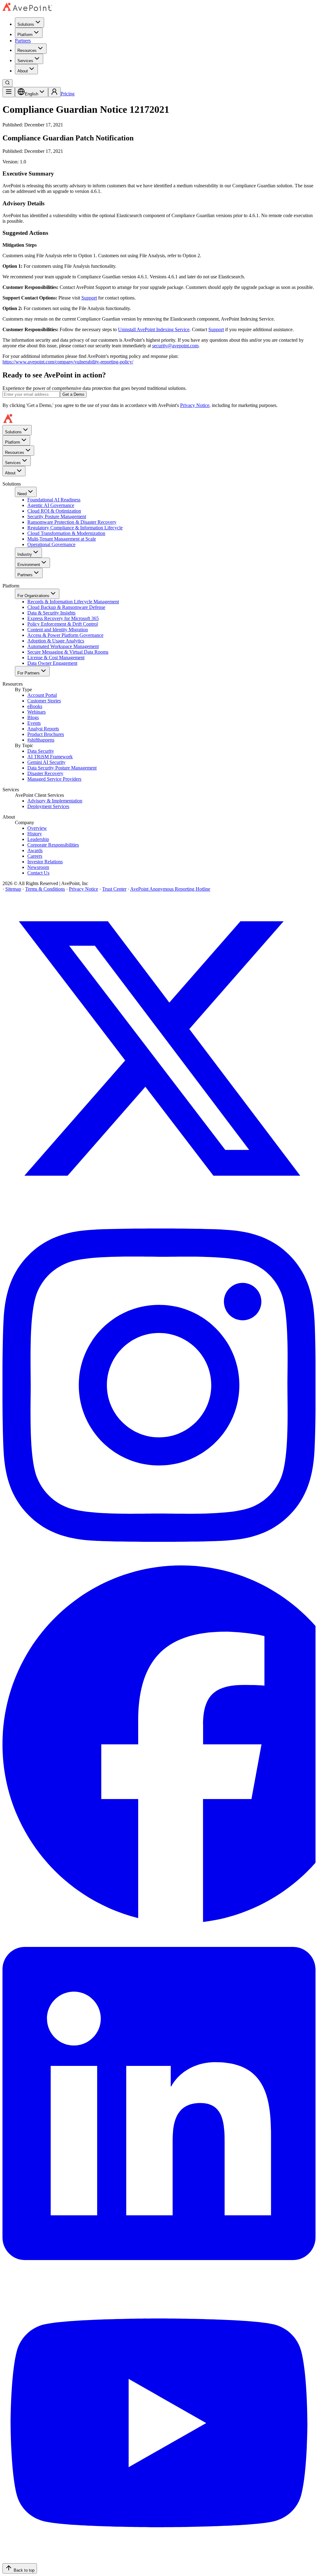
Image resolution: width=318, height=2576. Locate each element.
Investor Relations (45, 862)
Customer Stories (44, 701)
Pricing (68, 94)
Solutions (26, 24)
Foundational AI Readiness (54, 500)
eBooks (35, 706)
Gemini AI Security (46, 762)
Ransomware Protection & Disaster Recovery (72, 522)
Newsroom (38, 867)
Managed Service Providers (54, 779)
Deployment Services (48, 806)
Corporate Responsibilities (53, 845)
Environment (29, 565)
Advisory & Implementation (55, 801)
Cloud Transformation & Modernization (66, 533)
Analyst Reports (43, 729)
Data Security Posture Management (62, 768)
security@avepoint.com (175, 346)
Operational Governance (51, 544)
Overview (37, 828)
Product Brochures (46, 734)
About (23, 71)
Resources (27, 50)
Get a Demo (73, 394)
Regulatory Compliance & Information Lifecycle (75, 528)
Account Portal (42, 695)
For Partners (29, 673)
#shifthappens (41, 740)
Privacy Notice (195, 405)
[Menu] (9, 92)
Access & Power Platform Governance (65, 635)
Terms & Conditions (45, 889)
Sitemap (13, 889)
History (35, 834)
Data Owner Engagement (52, 663)
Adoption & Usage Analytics (56, 641)
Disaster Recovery (45, 773)
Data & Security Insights (51, 613)
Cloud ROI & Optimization (54, 511)
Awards (35, 850)
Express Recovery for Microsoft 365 (63, 618)
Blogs (33, 717)
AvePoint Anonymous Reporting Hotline (170, 889)
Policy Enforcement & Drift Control (63, 624)
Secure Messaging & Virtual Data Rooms (68, 652)
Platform (25, 35)
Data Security (41, 751)
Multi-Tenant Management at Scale (62, 539)
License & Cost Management (56, 658)
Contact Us (38, 873)
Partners (23, 41)
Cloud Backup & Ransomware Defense (66, 607)
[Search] (7, 83)
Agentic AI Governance (51, 505)
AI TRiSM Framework (50, 757)
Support (89, 298)
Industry (25, 554)
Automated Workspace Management (63, 646)
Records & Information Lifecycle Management (73, 602)
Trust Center (114, 889)
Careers (35, 856)
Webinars (36, 712)
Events (34, 723)
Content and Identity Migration (58, 630)
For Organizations (33, 596)
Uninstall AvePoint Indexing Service (154, 329)
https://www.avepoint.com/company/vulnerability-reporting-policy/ (68, 362)
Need (22, 494)
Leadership (38, 839)
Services (25, 61)
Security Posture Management (57, 516)
